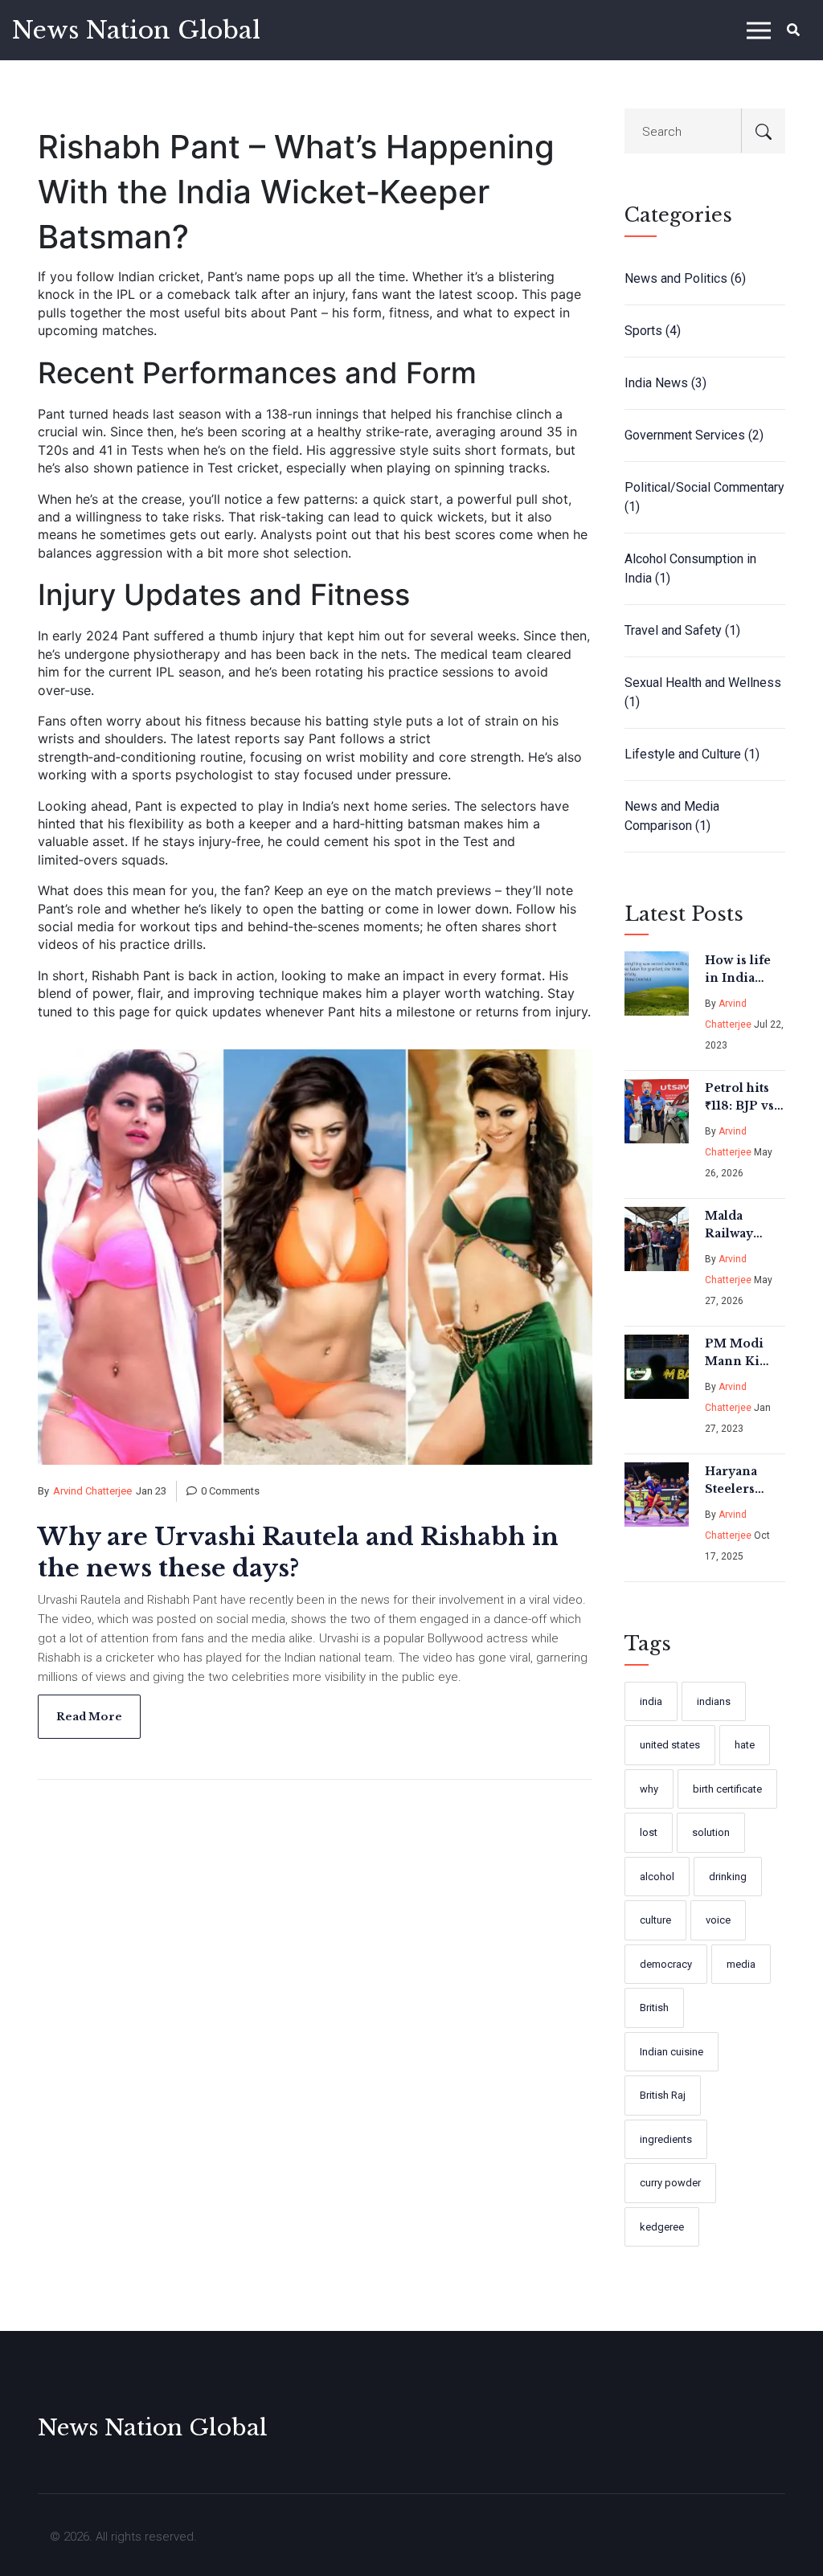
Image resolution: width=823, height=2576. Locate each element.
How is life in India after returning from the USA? (738, 970)
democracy (666, 1964)
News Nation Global (136, 30)
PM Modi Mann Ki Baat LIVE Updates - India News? (742, 1353)
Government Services (694, 435)
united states (670, 1745)
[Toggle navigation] (759, 30)
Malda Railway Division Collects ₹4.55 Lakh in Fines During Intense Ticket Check (738, 1225)
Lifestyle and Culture (692, 754)
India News (665, 383)
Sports (653, 331)
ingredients (666, 2139)
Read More (89, 1717)
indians (714, 1701)
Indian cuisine (672, 2052)
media (741, 1964)
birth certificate (727, 1789)
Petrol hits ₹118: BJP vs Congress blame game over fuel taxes (743, 1098)
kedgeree (662, 2227)
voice (718, 1920)
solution (711, 1832)
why (649, 1789)
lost (649, 1832)
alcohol (657, 1877)
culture (655, 1920)
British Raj (663, 2095)
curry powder (670, 2183)
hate (745, 1745)
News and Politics (685, 278)
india (651, 1701)
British (654, 2008)
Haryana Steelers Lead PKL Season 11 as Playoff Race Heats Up (743, 1481)
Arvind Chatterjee (92, 1491)
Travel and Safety (682, 630)
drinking (728, 1877)
